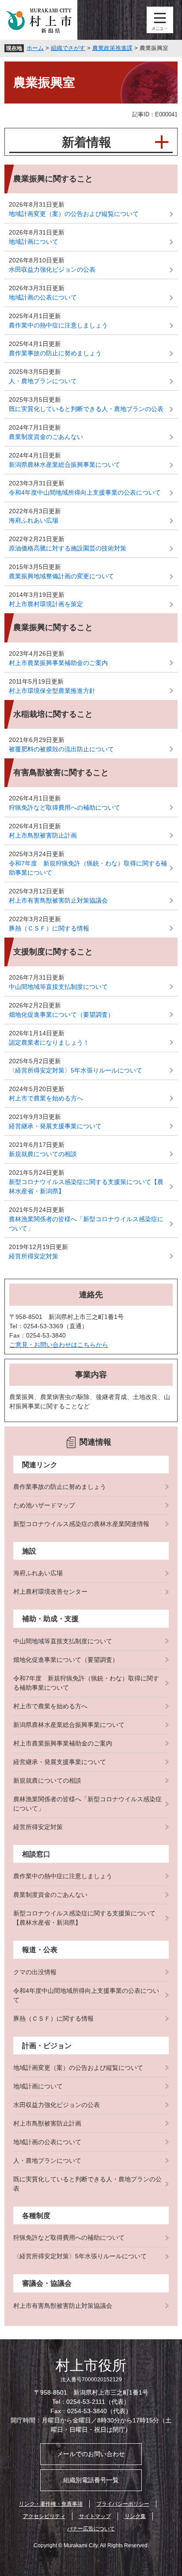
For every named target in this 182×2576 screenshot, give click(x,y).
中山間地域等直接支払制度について (58, 987)
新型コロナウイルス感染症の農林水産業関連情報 (81, 1524)
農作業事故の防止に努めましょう (55, 353)
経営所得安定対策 (34, 1256)
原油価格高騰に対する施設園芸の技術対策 (68, 548)
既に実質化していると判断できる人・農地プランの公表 (86, 409)
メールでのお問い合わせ (91, 2454)
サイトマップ (95, 2516)
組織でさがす (68, 48)
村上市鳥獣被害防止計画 (43, 835)
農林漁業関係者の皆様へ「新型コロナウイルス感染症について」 (86, 1224)
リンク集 (135, 2516)
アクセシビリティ (44, 2516)
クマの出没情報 (35, 1972)
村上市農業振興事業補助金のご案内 (58, 663)
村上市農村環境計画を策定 (46, 604)
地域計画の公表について (43, 297)
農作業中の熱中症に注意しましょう (58, 325)
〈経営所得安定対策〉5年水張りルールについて (76, 1070)
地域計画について (34, 242)
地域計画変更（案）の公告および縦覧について (74, 214)
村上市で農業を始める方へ (46, 1098)
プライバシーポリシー (123, 2504)
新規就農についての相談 (43, 1154)
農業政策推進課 (112, 48)
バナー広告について (91, 2529)
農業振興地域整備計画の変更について (61, 576)
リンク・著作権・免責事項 (51, 2504)
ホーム (35, 48)
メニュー (160, 20)
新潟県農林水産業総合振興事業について (64, 465)
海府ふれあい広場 (34, 520)
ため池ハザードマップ (44, 1505)
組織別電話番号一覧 (91, 2480)
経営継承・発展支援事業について (55, 1126)
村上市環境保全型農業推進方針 (52, 691)
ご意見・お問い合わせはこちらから (59, 1345)
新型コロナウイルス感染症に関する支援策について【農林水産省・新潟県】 (86, 1186)
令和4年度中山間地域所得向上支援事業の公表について (85, 492)
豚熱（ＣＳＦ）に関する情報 (49, 928)
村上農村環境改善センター (50, 1592)
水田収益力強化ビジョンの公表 (52, 269)
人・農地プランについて (43, 381)
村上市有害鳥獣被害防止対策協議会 (58, 900)
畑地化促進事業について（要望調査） (61, 1015)
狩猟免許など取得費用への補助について (64, 807)
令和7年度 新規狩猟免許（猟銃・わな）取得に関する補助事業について (88, 868)
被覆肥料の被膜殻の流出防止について (61, 749)
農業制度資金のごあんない (46, 437)
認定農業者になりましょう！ (49, 1042)
